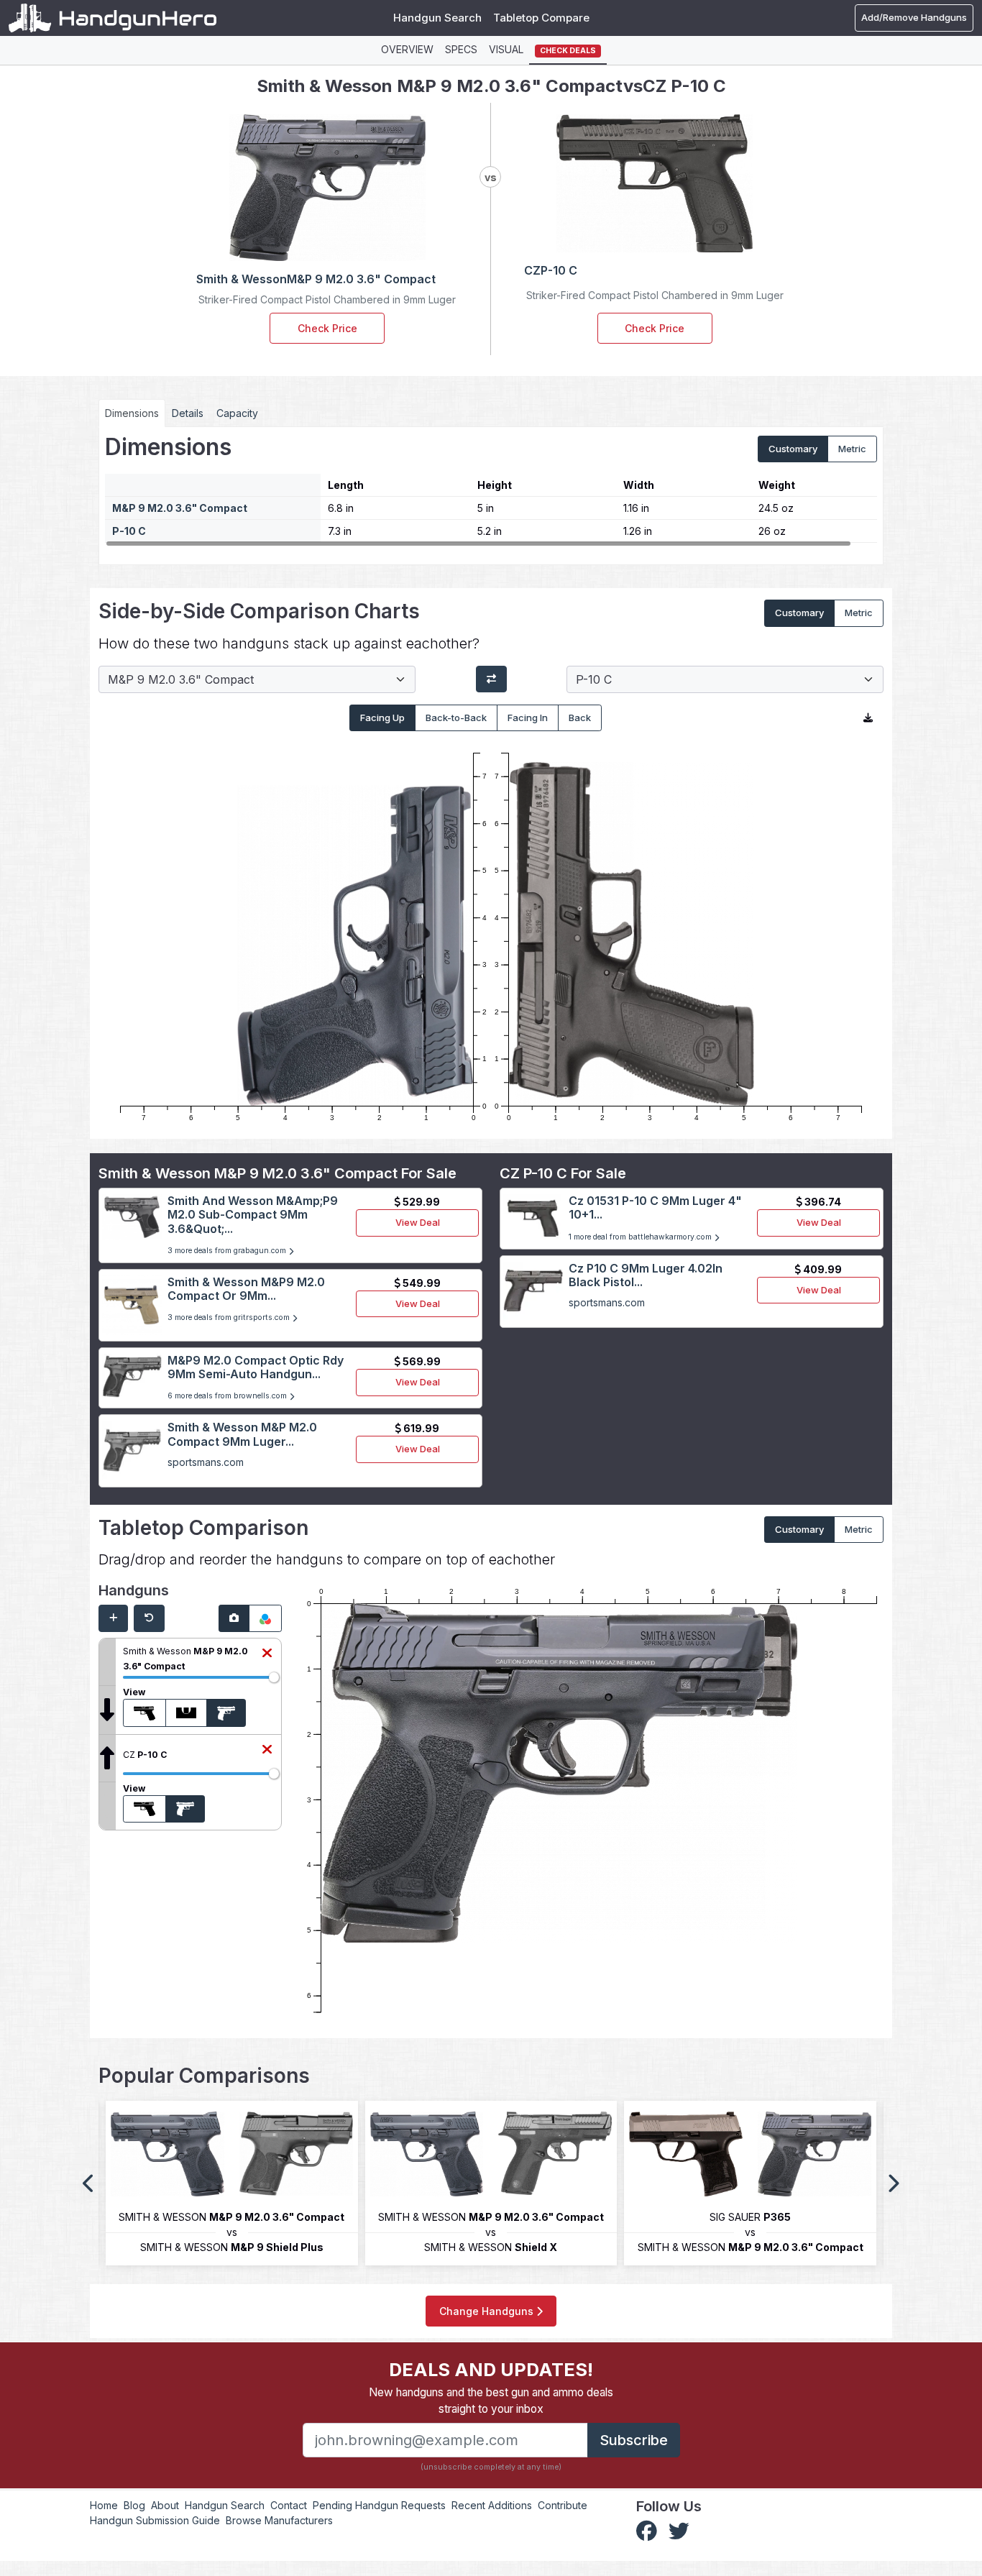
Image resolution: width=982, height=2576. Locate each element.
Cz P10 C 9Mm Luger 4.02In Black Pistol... (646, 1275)
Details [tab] (188, 413)
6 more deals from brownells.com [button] (228, 1396)
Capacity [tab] (237, 413)
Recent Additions (492, 2505)
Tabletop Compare (541, 18)
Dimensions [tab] (132, 413)
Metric (852, 449)
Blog (134, 2505)
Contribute (563, 2505)
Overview (407, 49)
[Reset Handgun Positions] (149, 1618)
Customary (793, 449)
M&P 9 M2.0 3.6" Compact (180, 508)
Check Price (327, 328)
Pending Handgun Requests (379, 2505)
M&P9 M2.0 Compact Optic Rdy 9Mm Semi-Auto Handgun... (256, 1367)
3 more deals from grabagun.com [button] (228, 1251)
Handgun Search (437, 18)
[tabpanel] (491, 490)
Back (580, 718)
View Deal (418, 1222)
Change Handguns (488, 2311)
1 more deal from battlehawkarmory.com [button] (641, 1237)
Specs (461, 49)
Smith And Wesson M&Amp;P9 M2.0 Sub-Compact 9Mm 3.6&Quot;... (253, 1214)
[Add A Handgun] (113, 1618)
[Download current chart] (868, 718)
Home (104, 2505)
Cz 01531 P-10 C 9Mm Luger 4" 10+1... (655, 1207)
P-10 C (129, 531)
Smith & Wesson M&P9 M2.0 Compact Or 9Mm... (246, 1289)
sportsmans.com (206, 1462)
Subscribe (634, 2440)
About (165, 2505)
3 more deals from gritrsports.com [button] (230, 1317)
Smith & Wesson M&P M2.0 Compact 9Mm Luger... (242, 1434)
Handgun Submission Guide (155, 2520)
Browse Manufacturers (279, 2520)
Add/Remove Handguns (914, 17)
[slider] (274, 1677)
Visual (506, 49)
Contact (289, 2505)
